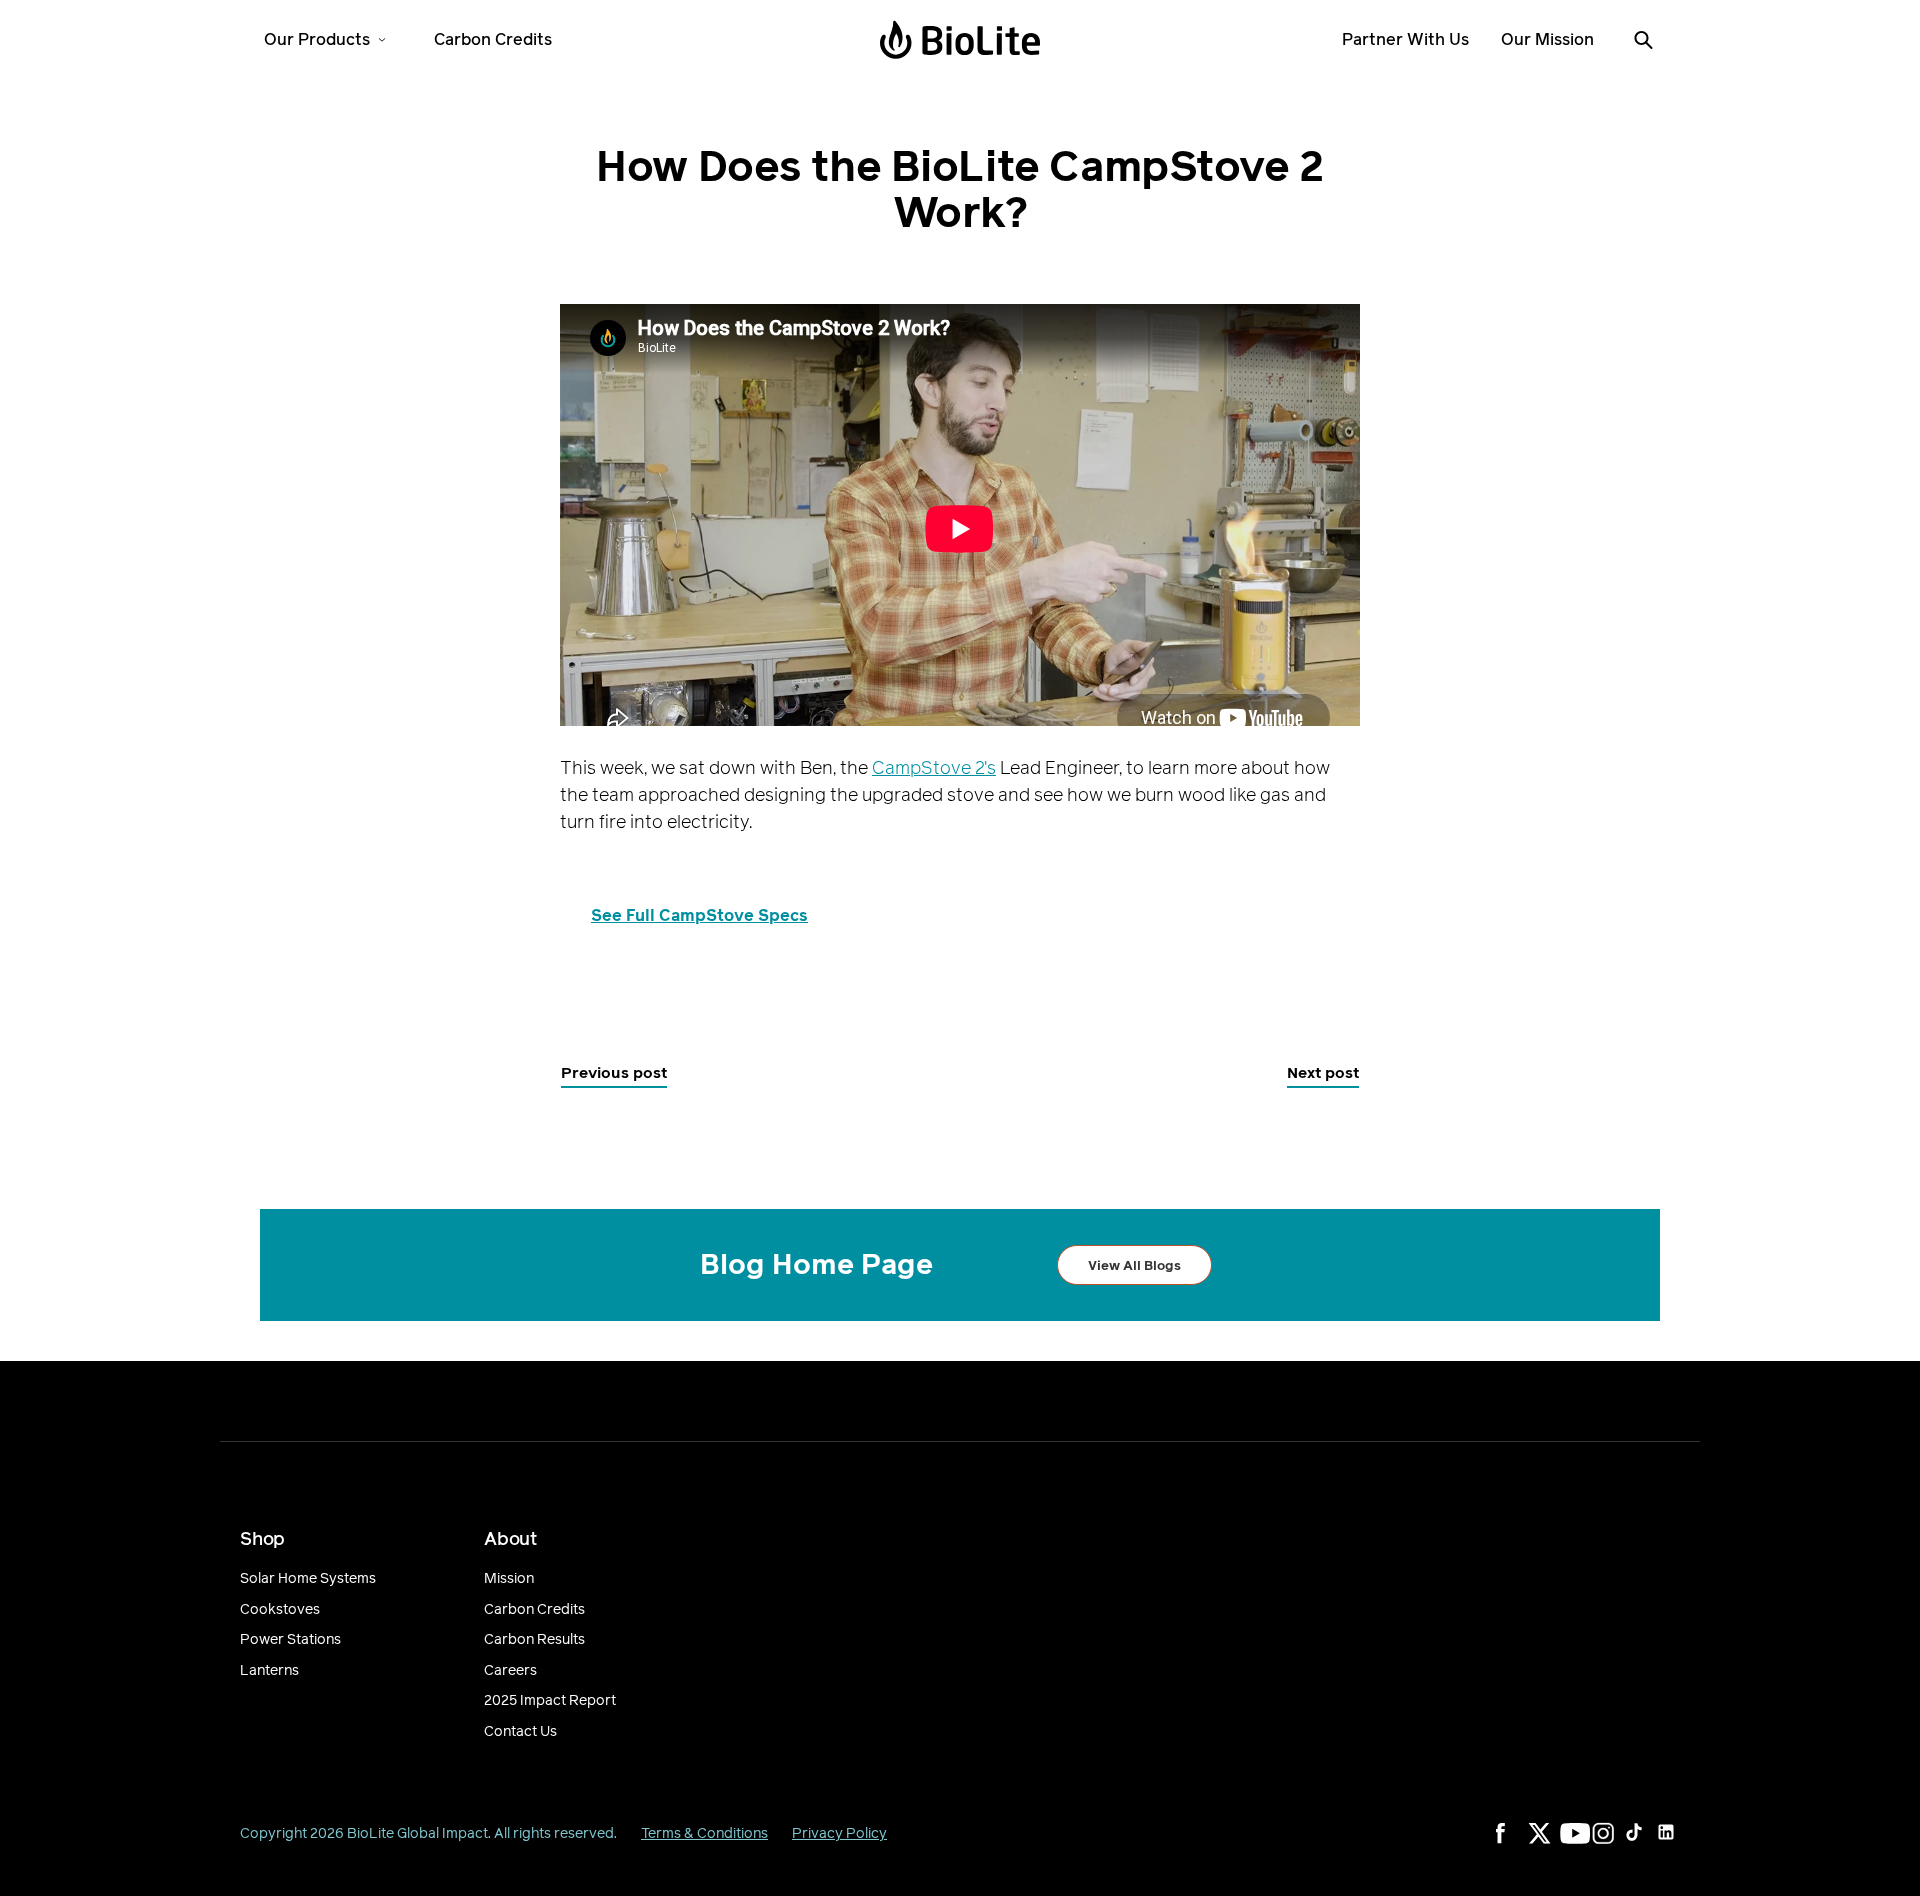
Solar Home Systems (308, 1579)
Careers (510, 1671)
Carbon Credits (534, 1610)
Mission (509, 1579)
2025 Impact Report (550, 1701)
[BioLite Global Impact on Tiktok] (1648, 1846)
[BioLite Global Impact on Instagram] (1616, 1846)
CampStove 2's (934, 767)
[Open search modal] (1643, 40)
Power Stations (290, 1640)
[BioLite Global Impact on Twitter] (1552, 1846)
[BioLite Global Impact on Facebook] (1520, 1846)
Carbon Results (534, 1640)
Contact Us (520, 1732)
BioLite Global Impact (417, 1833)
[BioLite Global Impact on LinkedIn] (1680, 1846)
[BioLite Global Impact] (960, 40)
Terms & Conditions (704, 1833)
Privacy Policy (839, 1833)
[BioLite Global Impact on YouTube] (1584, 1846)
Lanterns (269, 1671)
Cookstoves (280, 1610)
